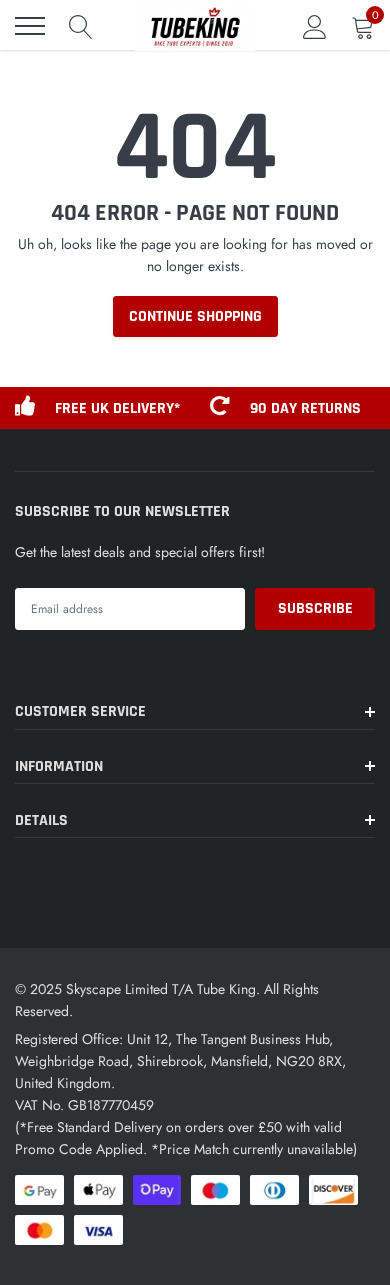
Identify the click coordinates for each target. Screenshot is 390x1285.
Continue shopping (195, 316)
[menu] (30, 26)
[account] (315, 26)
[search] (81, 26)
